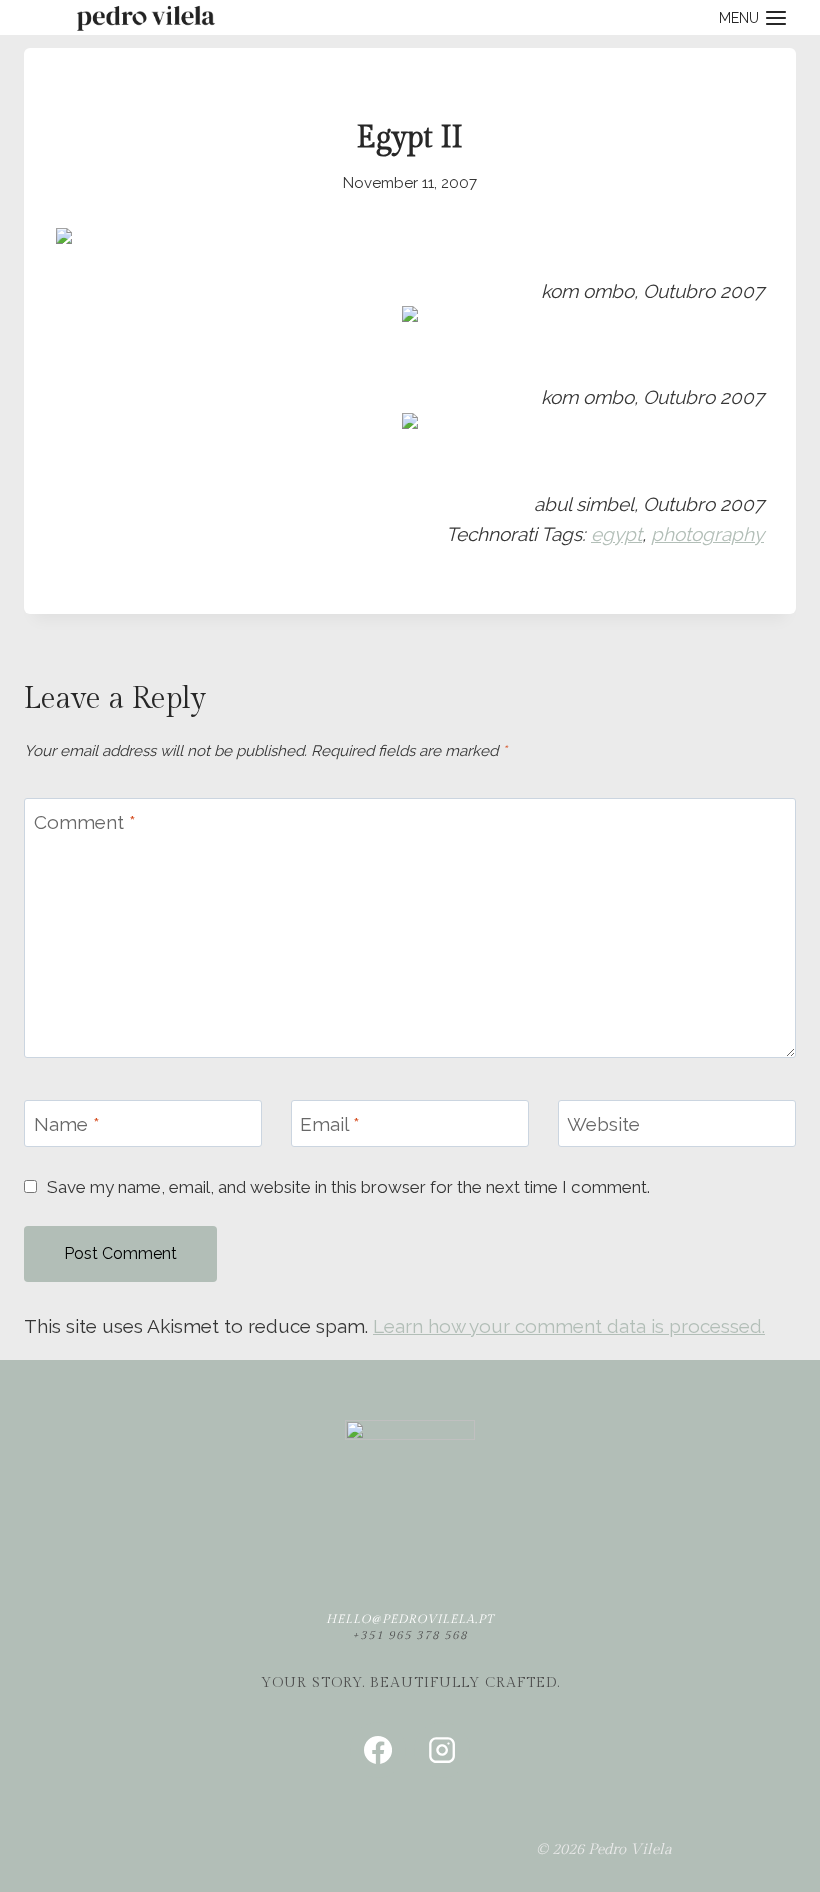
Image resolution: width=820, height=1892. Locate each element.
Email (330, 1124)
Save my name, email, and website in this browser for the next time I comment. (348, 1187)
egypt (616, 534)
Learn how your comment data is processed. (569, 1326)
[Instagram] (442, 1750)
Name (67, 1124)
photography (707, 534)
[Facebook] (378, 1750)
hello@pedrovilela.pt (410, 1619)
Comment (85, 822)
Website (603, 1124)
